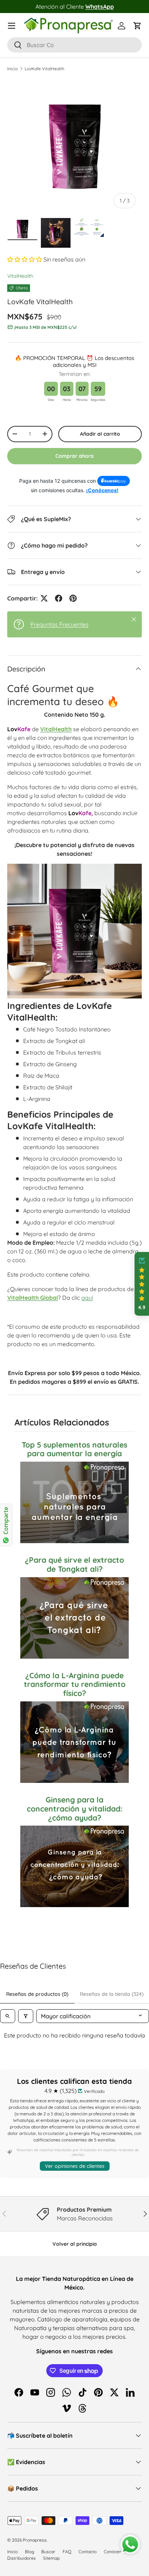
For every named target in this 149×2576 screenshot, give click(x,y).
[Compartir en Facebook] (59, 598)
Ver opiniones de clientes (75, 2166)
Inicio (12, 69)
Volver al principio (75, 2244)
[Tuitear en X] (44, 598)
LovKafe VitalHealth (44, 69)
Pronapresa (35, 2540)
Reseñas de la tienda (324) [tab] (112, 1994)
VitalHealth (20, 276)
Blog (29, 2552)
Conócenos (115, 2552)
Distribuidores (22, 2558)
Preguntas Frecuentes (59, 624)
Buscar (48, 2552)
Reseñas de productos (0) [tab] (37, 1994)
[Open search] (8, 2016)
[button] (137, 26)
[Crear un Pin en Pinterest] (73, 598)
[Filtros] (26, 2016)
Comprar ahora (74, 456)
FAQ (67, 2552)
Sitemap (51, 2558)
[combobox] (74, 45)
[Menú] (12, 26)
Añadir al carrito (100, 434)
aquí (87, 1298)
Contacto (88, 2552)
